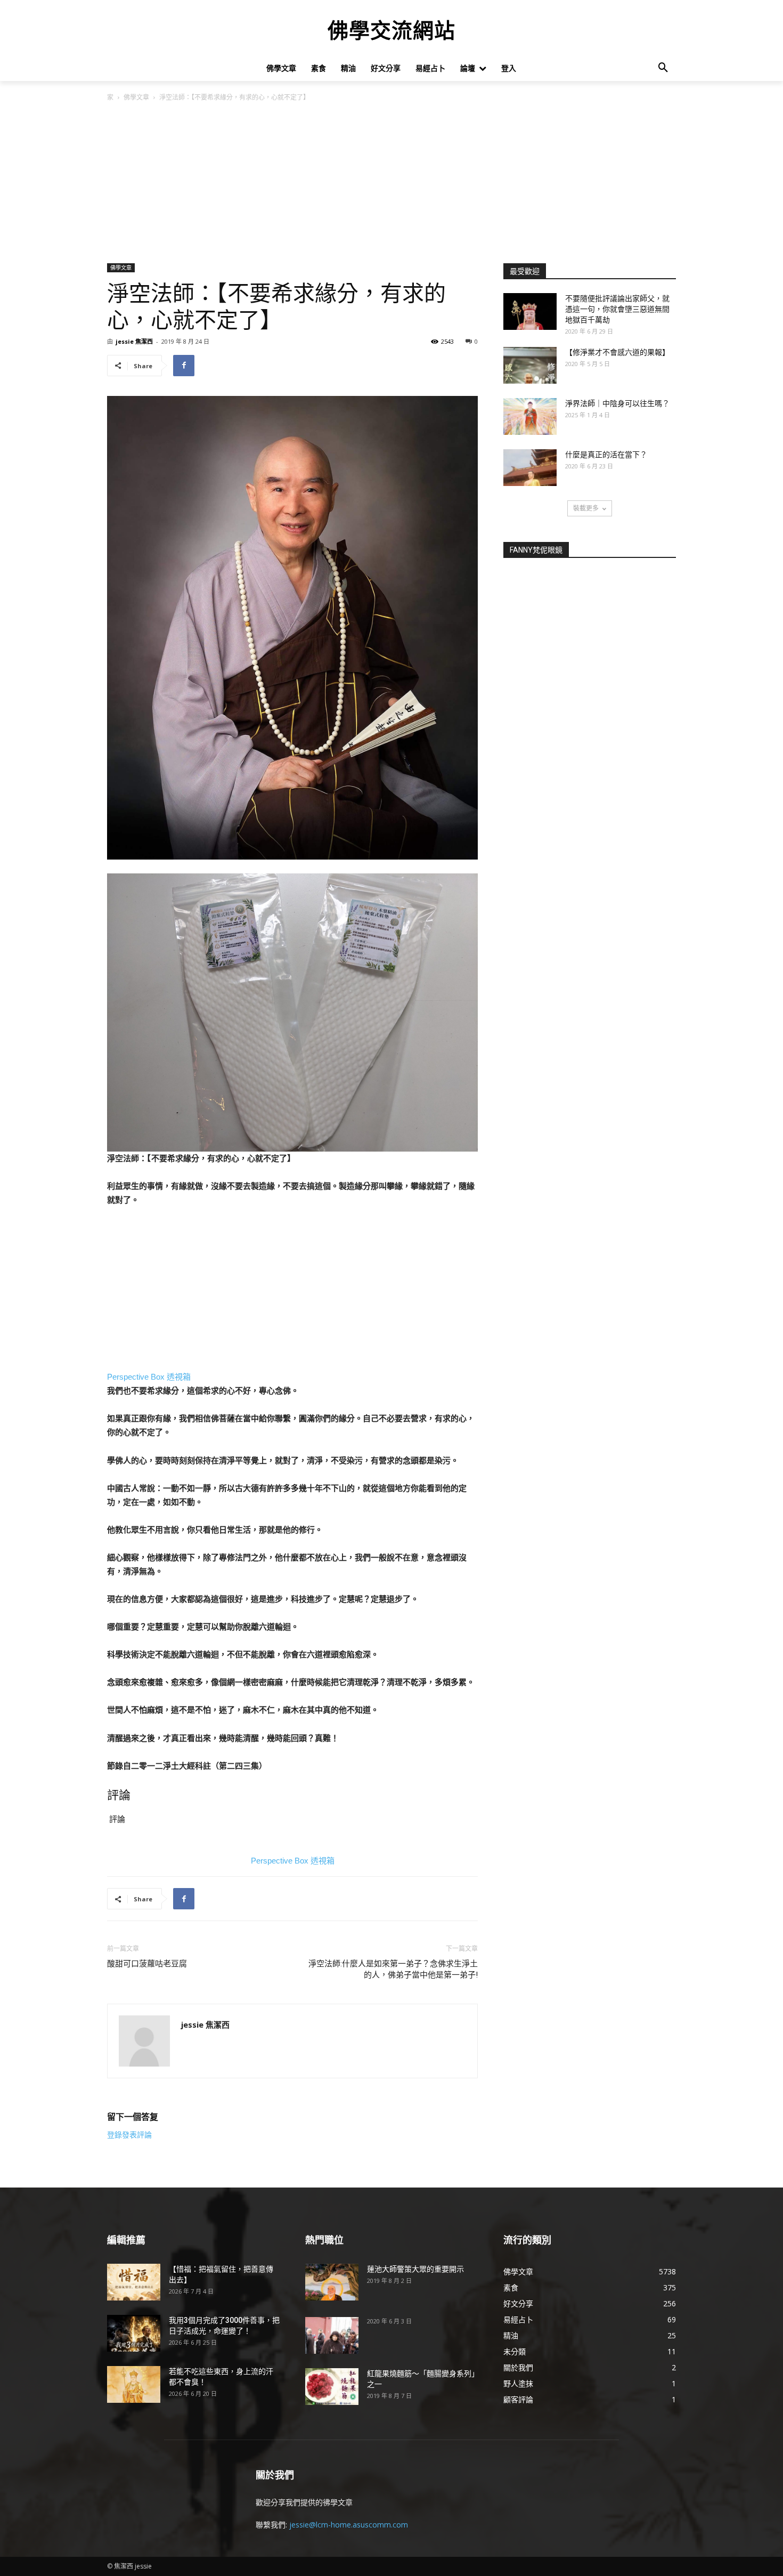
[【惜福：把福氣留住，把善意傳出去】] (134, 2282)
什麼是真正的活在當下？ (606, 455)
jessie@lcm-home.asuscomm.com (349, 2525)
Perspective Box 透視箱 (149, 1377)
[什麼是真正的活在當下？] (530, 468)
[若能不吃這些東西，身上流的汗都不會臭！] (134, 2384)
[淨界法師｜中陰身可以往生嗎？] (530, 416)
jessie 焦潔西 (134, 341)
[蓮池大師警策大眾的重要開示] (332, 2282)
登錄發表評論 (129, 2135)
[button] (663, 68)
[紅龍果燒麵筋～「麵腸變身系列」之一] (332, 2387)
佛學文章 (136, 97)
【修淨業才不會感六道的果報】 (617, 352)
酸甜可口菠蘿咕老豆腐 (147, 1964)
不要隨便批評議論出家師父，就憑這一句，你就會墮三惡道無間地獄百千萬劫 (617, 309)
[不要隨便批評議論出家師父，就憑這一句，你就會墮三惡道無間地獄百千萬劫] (530, 311)
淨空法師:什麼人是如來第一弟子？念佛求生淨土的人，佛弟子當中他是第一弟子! (393, 1969)
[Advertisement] (391, 183)
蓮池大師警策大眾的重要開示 (415, 2269)
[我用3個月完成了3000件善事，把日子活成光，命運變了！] (134, 2333)
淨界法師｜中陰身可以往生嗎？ (617, 403)
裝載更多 (586, 508)
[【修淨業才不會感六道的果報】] (530, 365)
